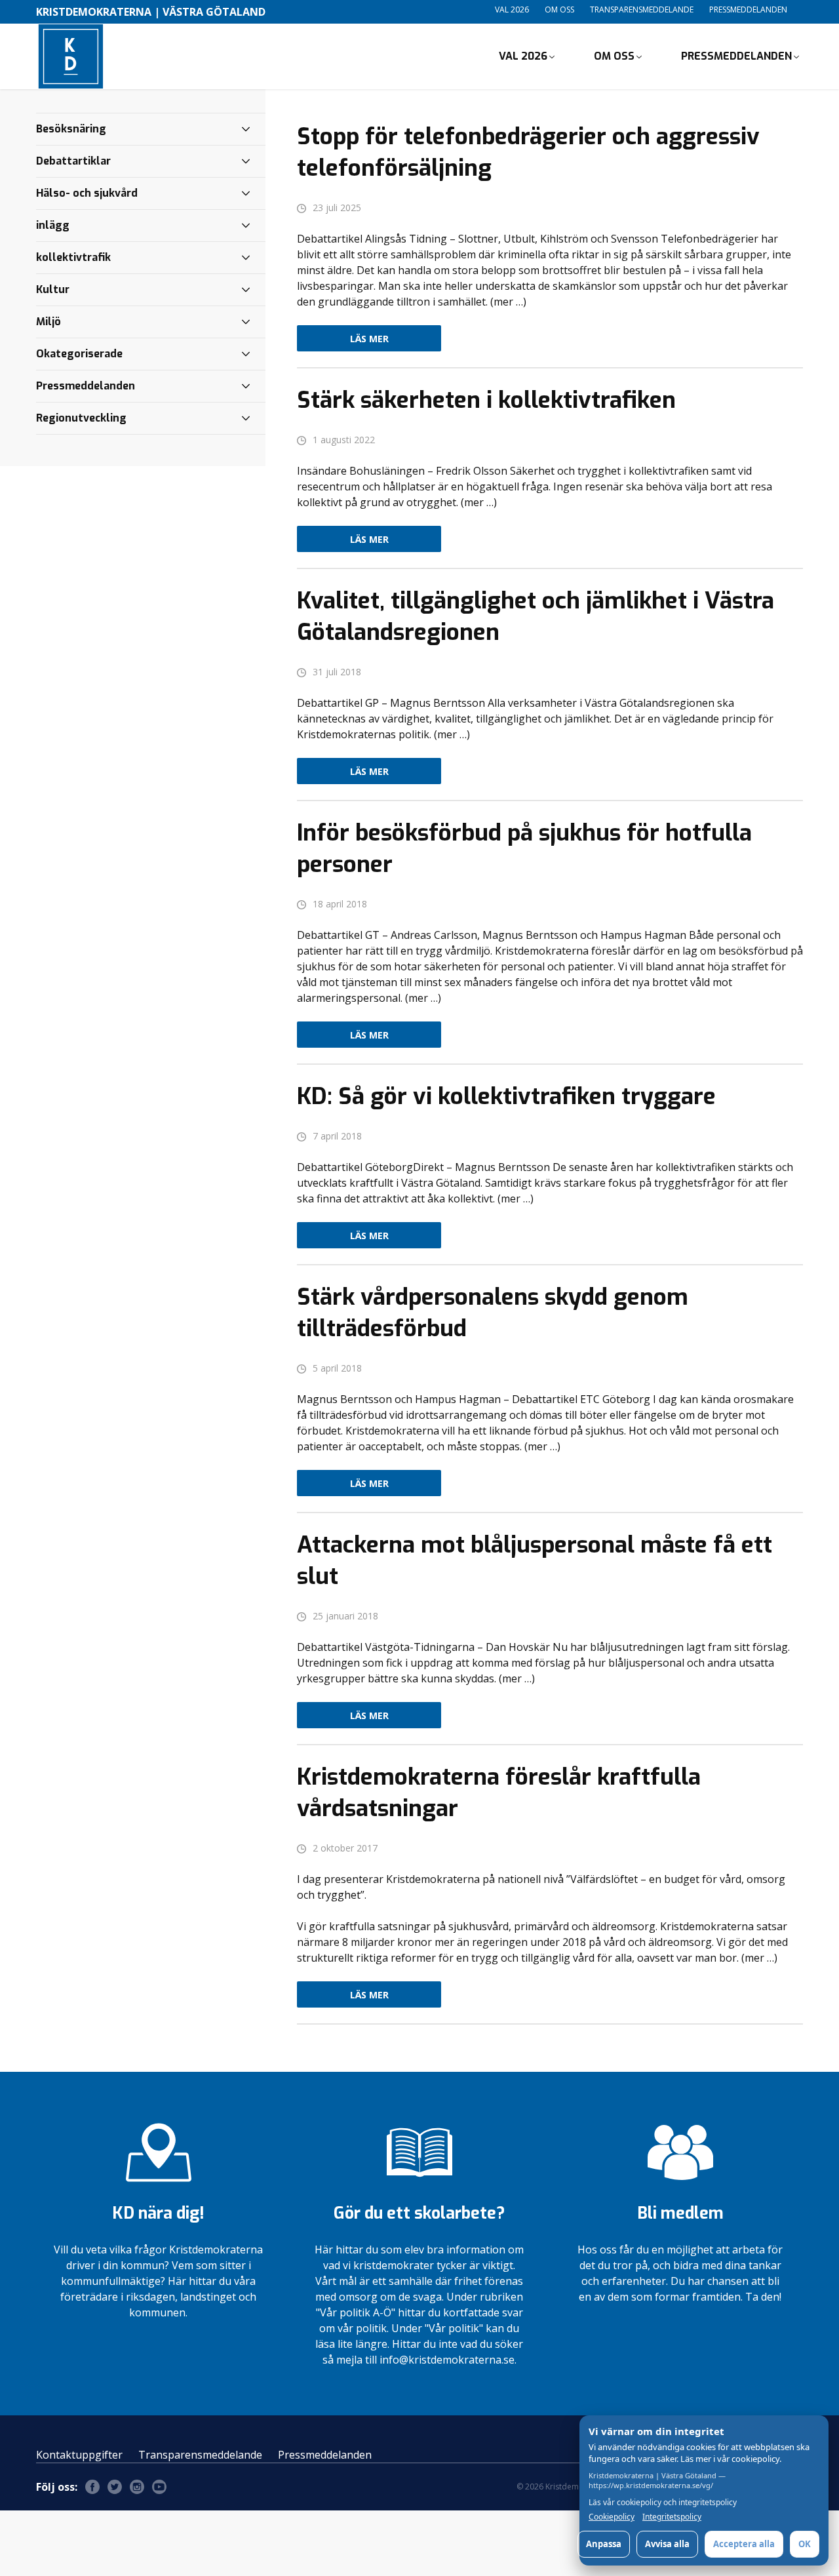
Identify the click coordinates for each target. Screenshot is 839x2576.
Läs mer (369, 339)
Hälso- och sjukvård (87, 193)
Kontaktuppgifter (79, 2455)
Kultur (53, 289)
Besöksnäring (71, 129)
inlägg (53, 225)
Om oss (559, 10)
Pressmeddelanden (748, 10)
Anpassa (604, 2544)
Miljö (49, 322)
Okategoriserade (79, 354)
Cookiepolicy (612, 2517)
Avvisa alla (667, 2544)
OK (805, 2544)
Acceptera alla (744, 2544)
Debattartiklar (73, 161)
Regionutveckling (81, 418)
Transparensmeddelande (642, 10)
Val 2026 (512, 10)
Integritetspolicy (672, 2517)
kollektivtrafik (73, 257)
